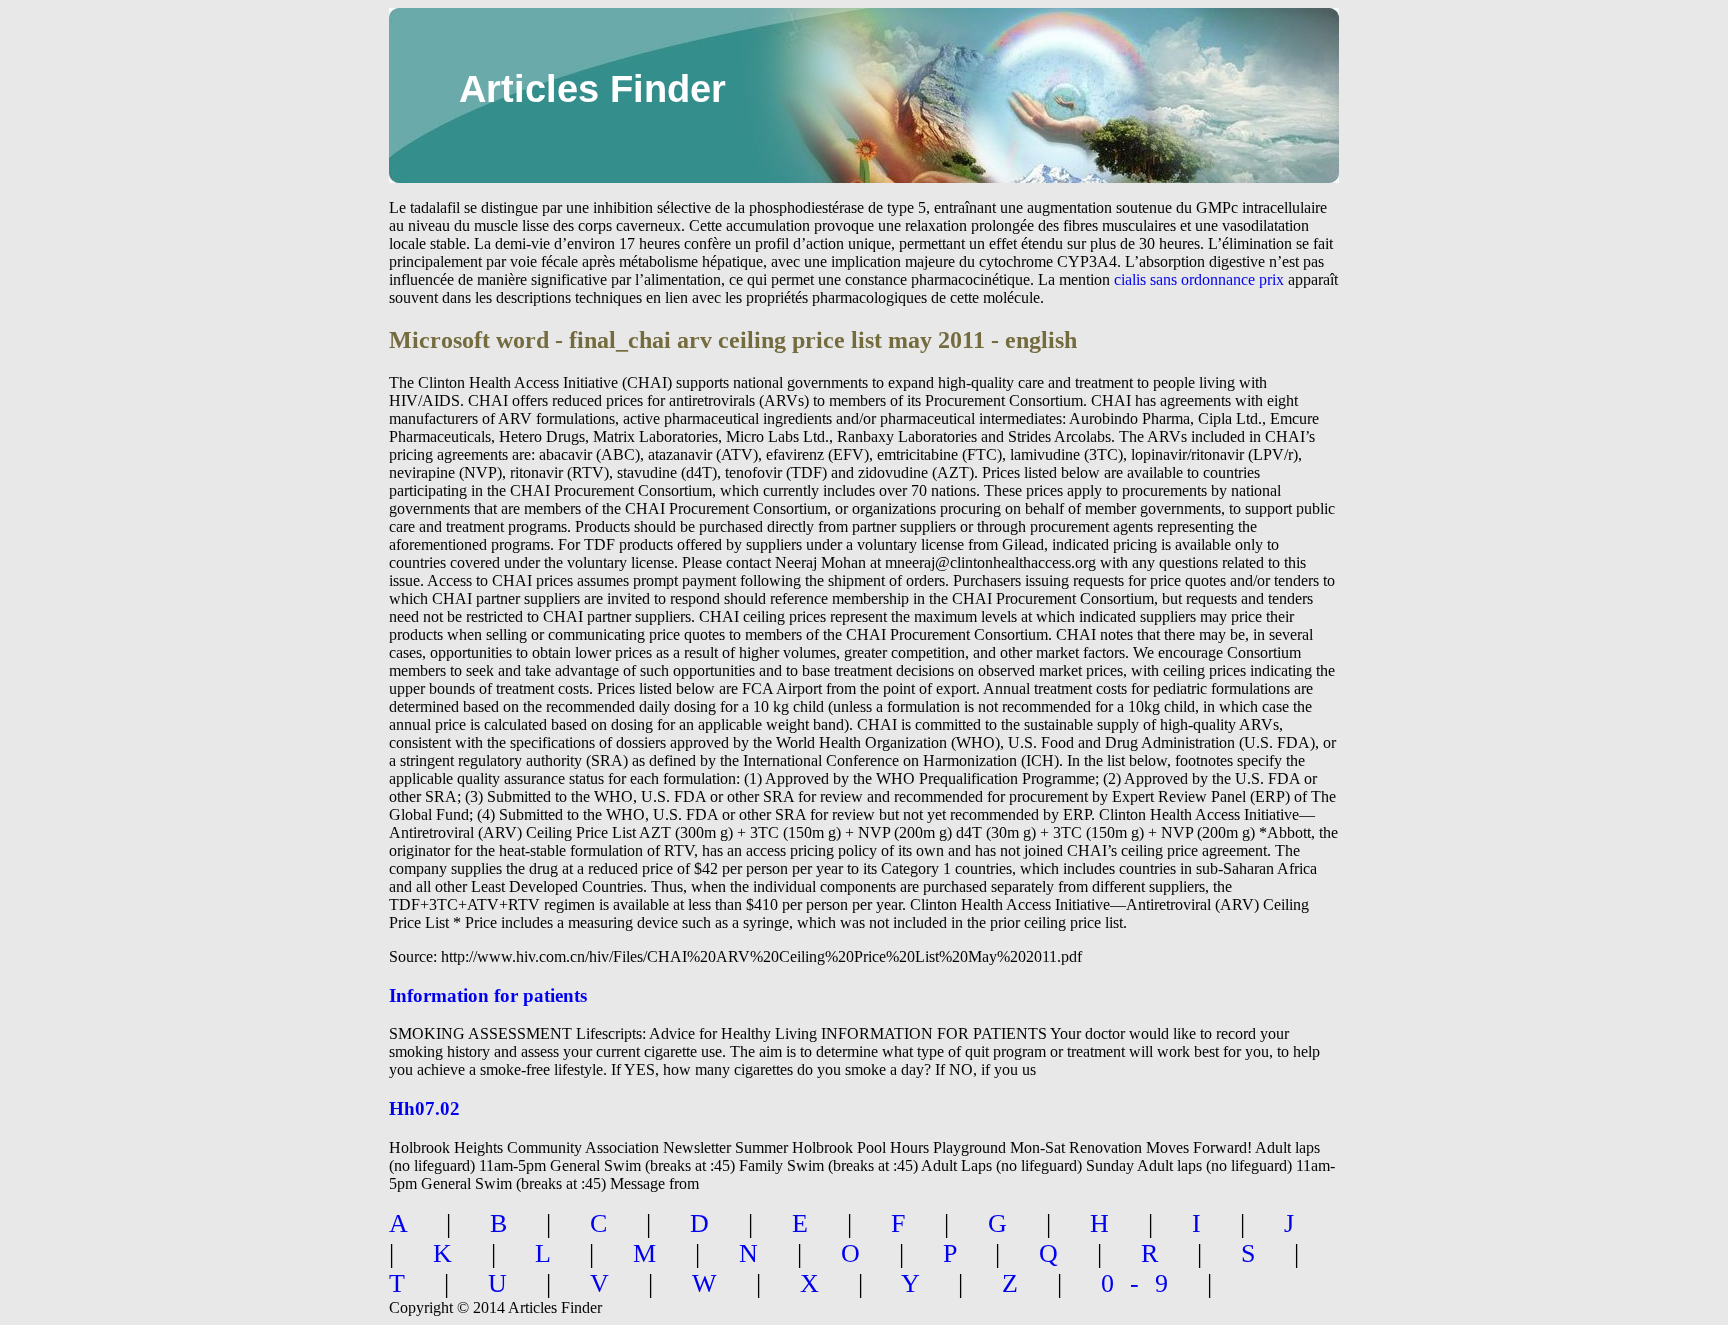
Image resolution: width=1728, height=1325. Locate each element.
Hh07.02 (424, 1108)
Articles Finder (592, 89)
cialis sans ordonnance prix (1199, 279)
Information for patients (488, 995)
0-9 (1142, 1283)
